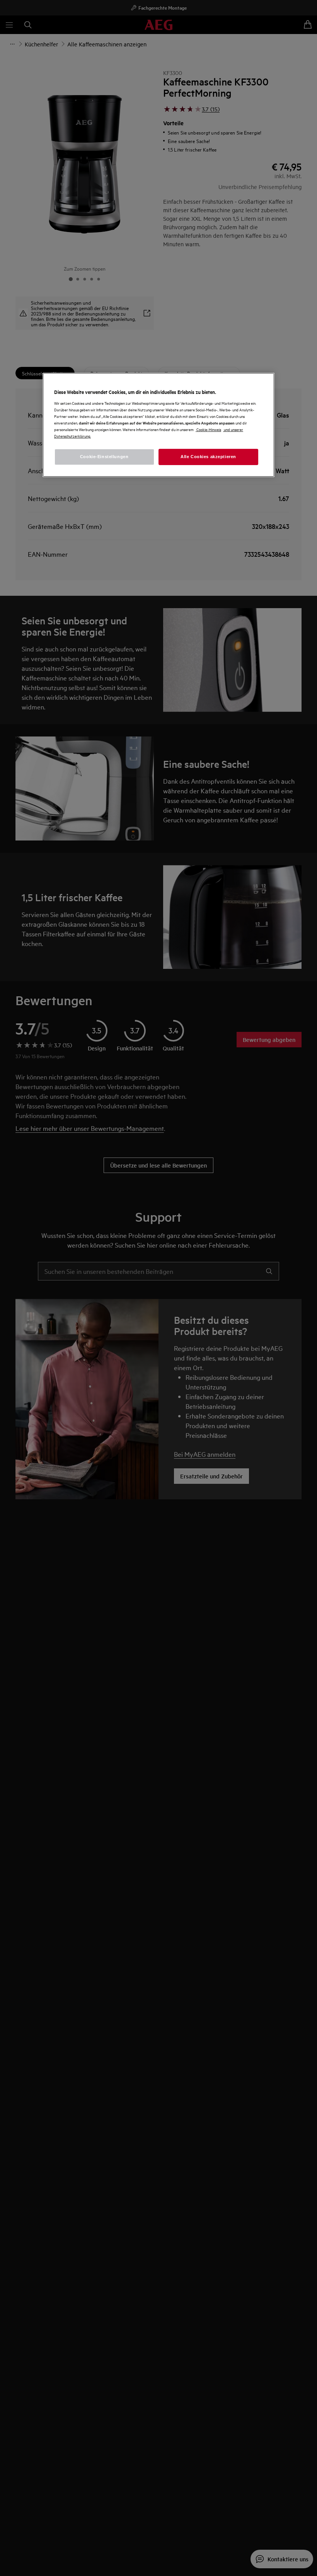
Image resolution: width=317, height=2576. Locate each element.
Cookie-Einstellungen (104, 457)
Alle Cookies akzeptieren (208, 457)
